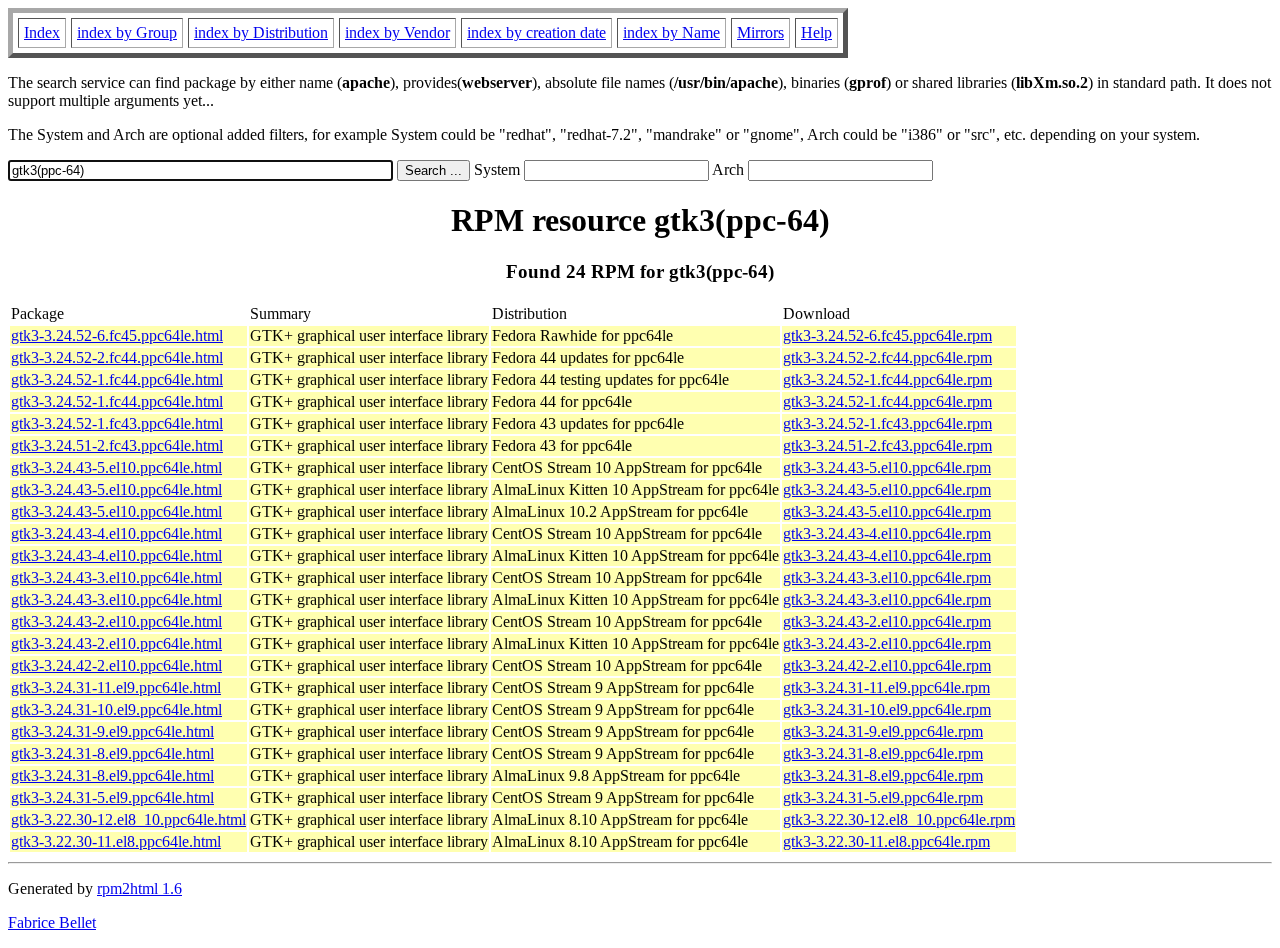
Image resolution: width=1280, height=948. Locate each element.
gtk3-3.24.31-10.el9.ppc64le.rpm (887, 709)
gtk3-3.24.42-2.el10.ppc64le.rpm (887, 665)
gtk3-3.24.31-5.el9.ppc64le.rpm (883, 797)
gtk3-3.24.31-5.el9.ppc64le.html (112, 797)
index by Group (127, 32)
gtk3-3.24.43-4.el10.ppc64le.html (116, 533)
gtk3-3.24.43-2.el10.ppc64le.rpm (887, 621)
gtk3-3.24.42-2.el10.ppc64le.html (116, 665)
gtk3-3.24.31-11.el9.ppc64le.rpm (886, 687)
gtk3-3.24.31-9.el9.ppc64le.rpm (883, 731)
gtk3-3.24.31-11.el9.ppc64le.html (116, 687)
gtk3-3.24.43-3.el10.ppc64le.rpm (887, 577)
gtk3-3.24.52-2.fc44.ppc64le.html (117, 357)
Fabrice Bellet (52, 922)
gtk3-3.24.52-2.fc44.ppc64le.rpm (887, 357)
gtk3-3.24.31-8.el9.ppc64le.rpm (883, 753)
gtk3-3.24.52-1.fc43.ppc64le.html (117, 423)
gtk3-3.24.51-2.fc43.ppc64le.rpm (887, 445)
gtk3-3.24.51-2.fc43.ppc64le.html (117, 445)
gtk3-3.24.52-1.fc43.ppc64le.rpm (887, 423)
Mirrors (760, 32)
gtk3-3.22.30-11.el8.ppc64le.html (116, 841)
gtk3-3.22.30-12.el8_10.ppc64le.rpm (899, 819)
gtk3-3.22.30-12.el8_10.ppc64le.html (128, 819)
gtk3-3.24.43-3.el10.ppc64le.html (116, 577)
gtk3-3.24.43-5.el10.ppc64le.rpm (887, 467)
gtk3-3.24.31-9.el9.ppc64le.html (112, 731)
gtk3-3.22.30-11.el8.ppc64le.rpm (886, 841)
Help (816, 32)
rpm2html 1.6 (139, 888)
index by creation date (536, 32)
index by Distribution (261, 32)
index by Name (671, 32)
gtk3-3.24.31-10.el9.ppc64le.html (116, 709)
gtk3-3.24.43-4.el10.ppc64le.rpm (887, 533)
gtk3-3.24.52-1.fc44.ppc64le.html (117, 379)
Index (42, 32)
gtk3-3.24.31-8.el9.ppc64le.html (112, 753)
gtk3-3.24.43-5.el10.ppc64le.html (116, 467)
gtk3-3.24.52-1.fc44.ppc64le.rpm (887, 379)
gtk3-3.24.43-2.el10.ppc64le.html (116, 621)
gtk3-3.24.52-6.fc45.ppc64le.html (117, 335)
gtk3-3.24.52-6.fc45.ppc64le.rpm (887, 335)
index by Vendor (397, 32)
